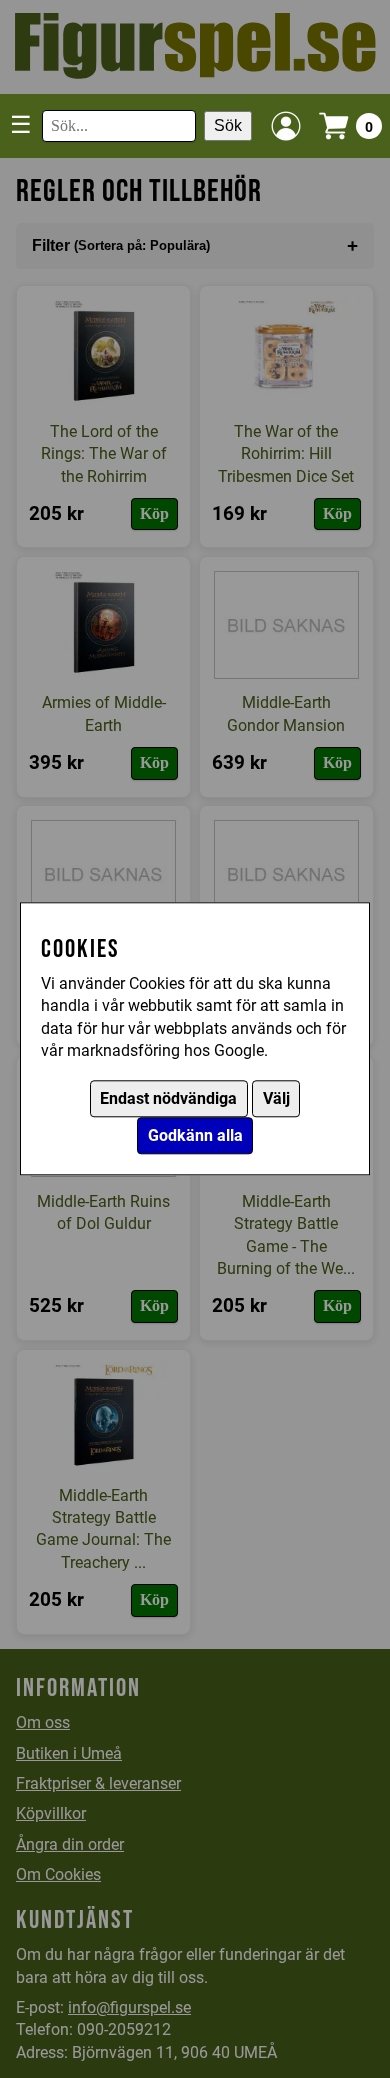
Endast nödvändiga (168, 1099)
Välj (276, 1099)
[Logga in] (286, 126)
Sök (228, 125)
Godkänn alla (195, 1136)
